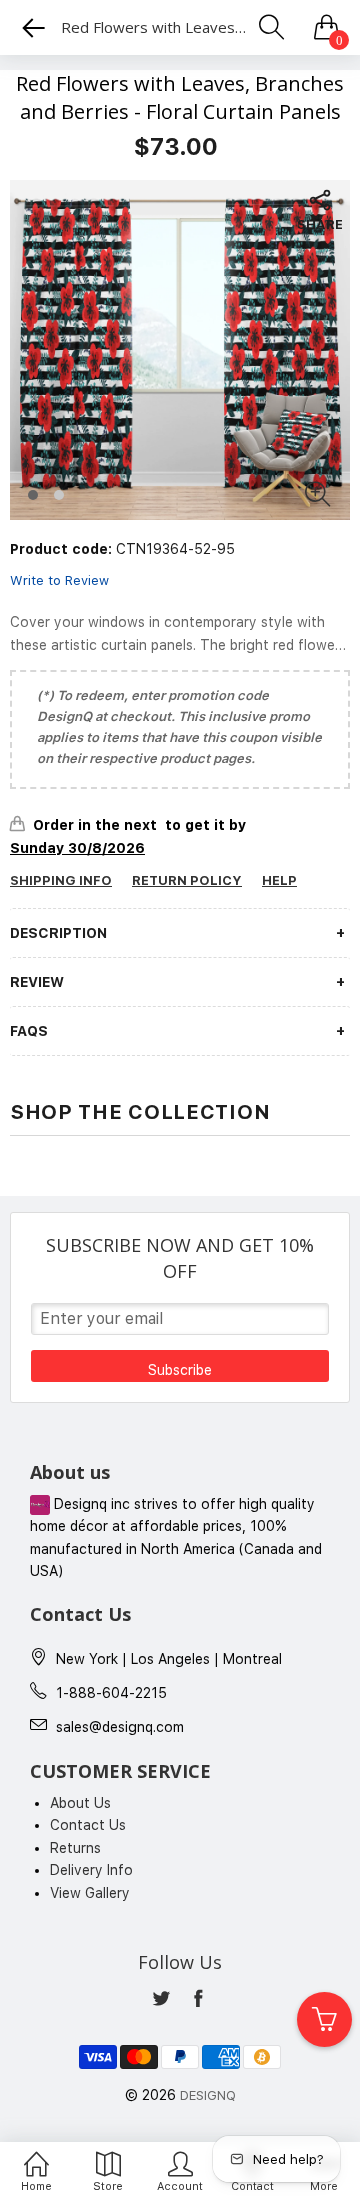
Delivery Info (91, 1870)
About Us (80, 1803)
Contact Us (88, 1825)
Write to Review (59, 580)
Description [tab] (58, 933)
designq (208, 2095)
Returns (75, 1848)
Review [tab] (37, 982)
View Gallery (90, 1893)
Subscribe (180, 1370)
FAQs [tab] (29, 1031)
